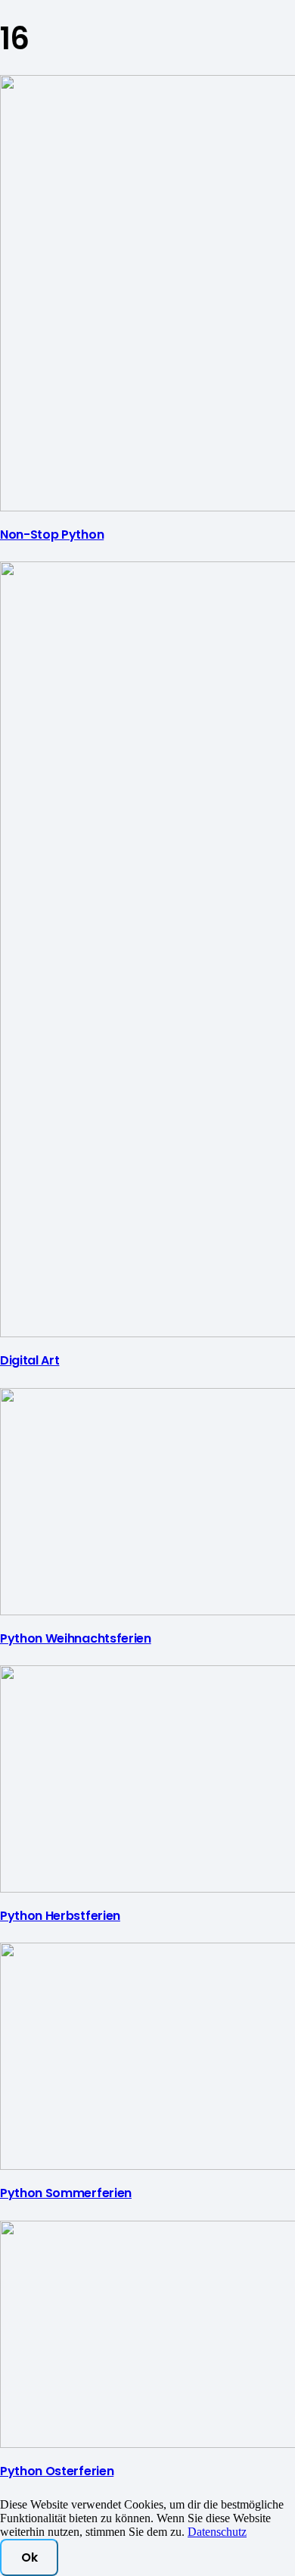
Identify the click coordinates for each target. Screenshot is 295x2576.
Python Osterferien (57, 2471)
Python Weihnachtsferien (76, 1638)
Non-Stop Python (52, 535)
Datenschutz (217, 2532)
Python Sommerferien (66, 2193)
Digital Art (29, 1360)
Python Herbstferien (60, 1916)
